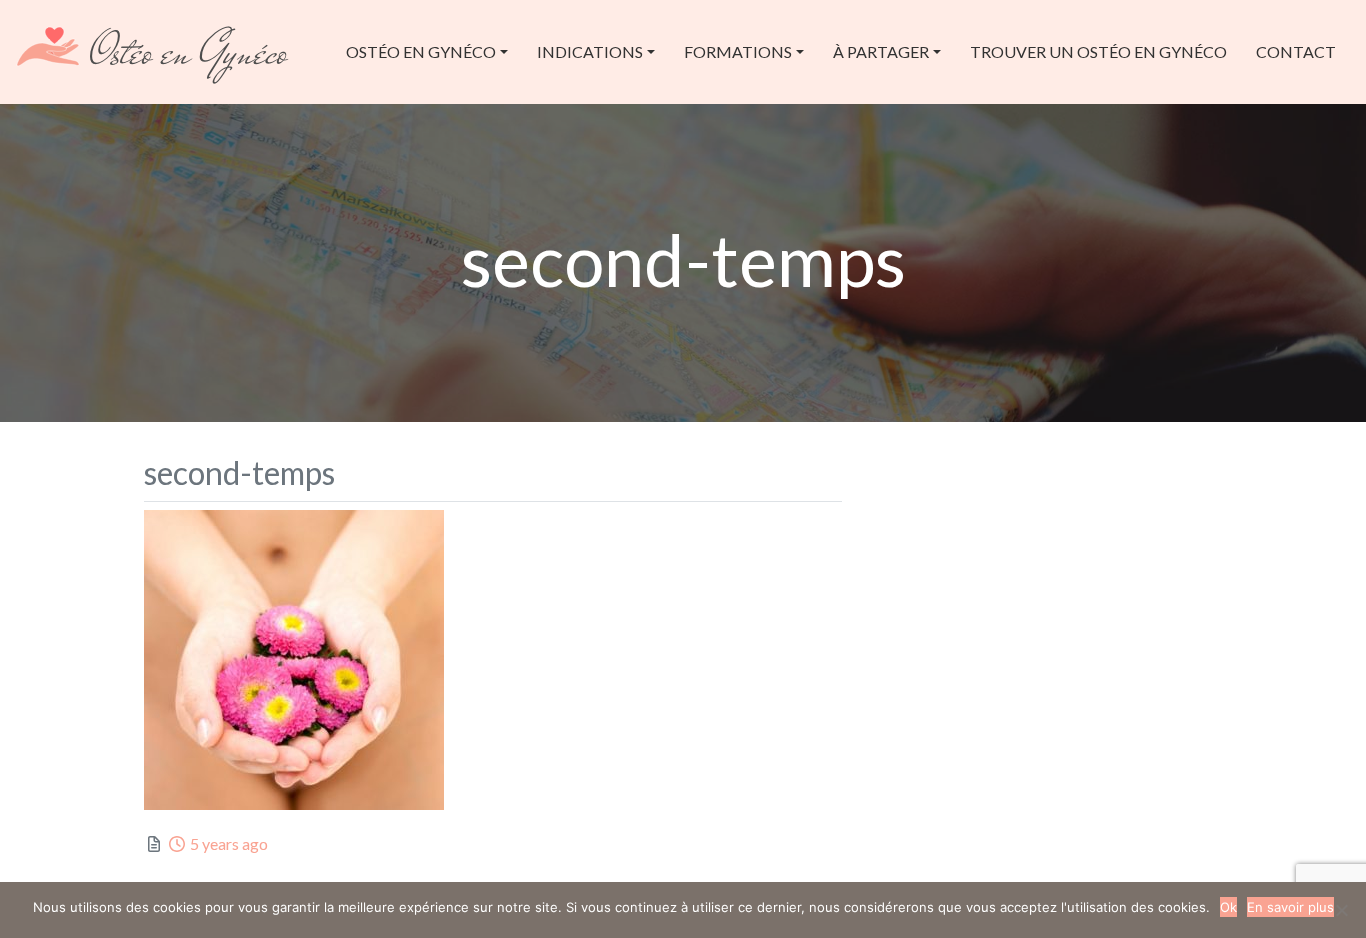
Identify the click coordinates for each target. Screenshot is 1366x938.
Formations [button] (738, 51)
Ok (1228, 907)
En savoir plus (1290, 907)
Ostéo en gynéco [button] (421, 51)
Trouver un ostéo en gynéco (1098, 51)
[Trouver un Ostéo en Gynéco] (153, 49)
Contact (1296, 51)
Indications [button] (590, 51)
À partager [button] (881, 51)
